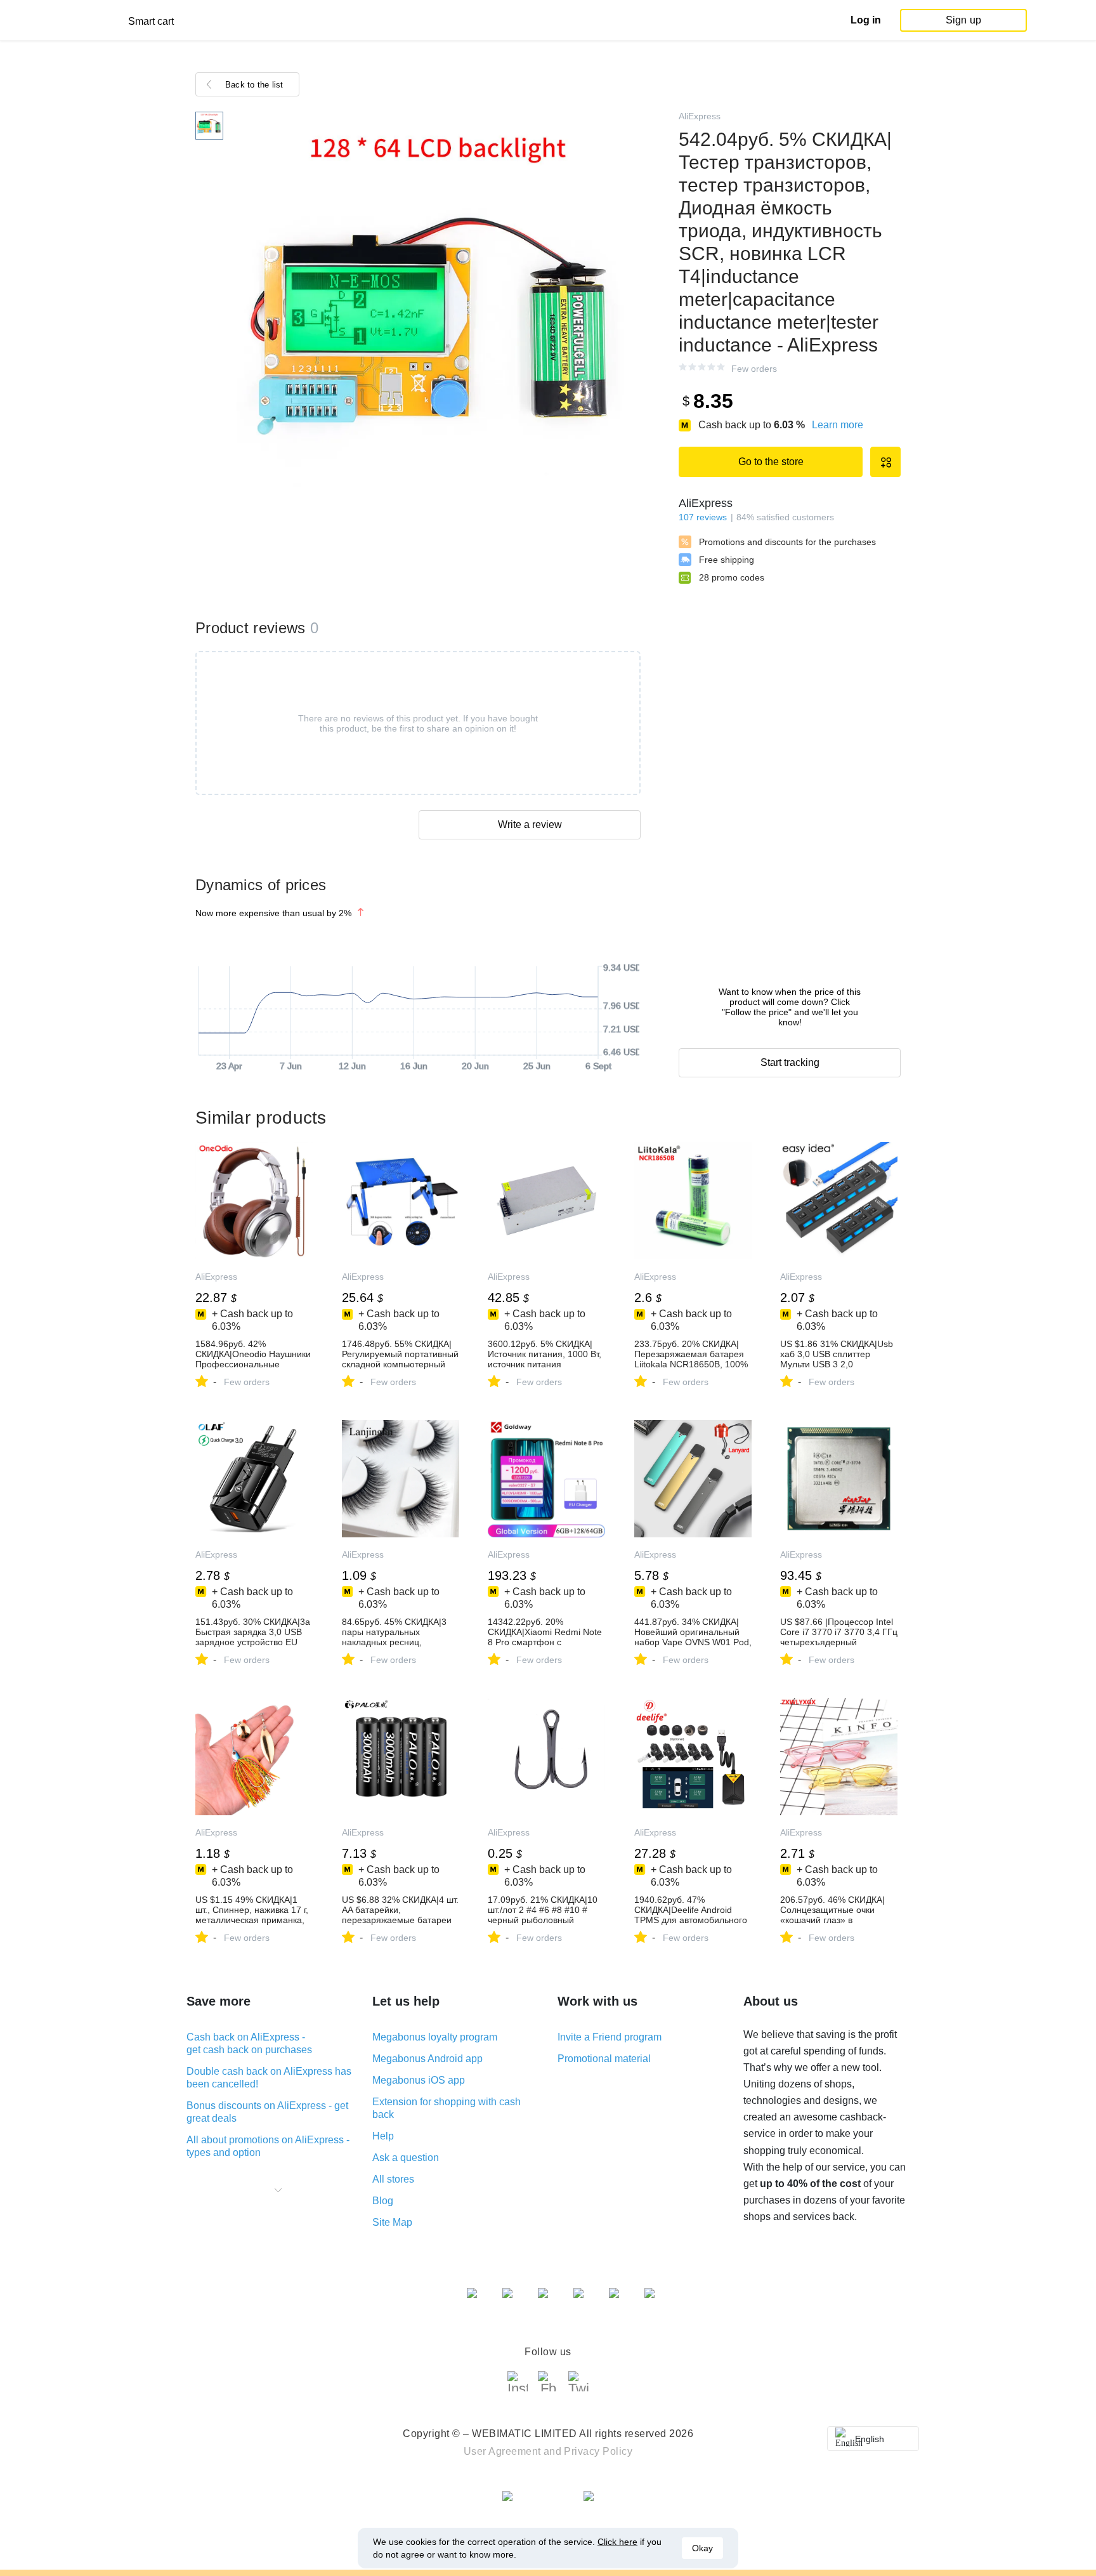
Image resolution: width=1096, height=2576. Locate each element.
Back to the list (254, 85)
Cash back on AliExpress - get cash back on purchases (249, 2043)
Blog (383, 2201)
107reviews (703, 517)
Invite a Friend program (610, 2037)
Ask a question (406, 2158)
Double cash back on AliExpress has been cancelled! (269, 2078)
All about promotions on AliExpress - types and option (268, 2146)
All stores (393, 2179)
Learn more (838, 425)
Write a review (530, 825)
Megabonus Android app (427, 2059)
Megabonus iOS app (419, 2080)
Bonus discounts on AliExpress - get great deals (267, 2112)
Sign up (963, 20)
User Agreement (502, 2451)
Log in (866, 20)
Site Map (392, 2222)
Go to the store (771, 462)
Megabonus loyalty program (435, 2037)
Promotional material (604, 2059)
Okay (702, 2548)
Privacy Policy (598, 2451)
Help (383, 2136)
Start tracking (790, 1062)
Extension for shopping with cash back (447, 2108)
